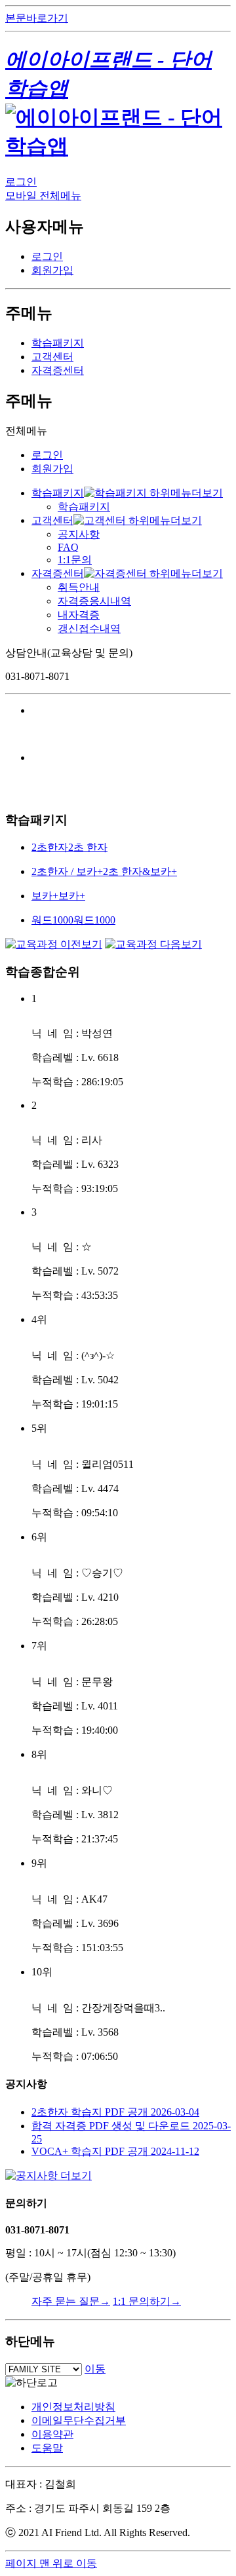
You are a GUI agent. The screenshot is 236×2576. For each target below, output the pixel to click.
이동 (95, 2369)
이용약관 (52, 2434)
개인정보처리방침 (73, 2407)
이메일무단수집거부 (79, 2420)
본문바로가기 (37, 18)
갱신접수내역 (89, 628)
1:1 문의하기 (147, 2301)
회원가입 (52, 270)
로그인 (21, 182)
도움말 (47, 2448)
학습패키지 (58, 343)
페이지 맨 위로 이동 (51, 2563)
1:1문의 (75, 560)
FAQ (68, 547)
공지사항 (79, 534)
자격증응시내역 (94, 601)
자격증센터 (58, 370)
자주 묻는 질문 (71, 2301)
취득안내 (79, 587)
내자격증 (79, 615)
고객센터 (52, 357)
